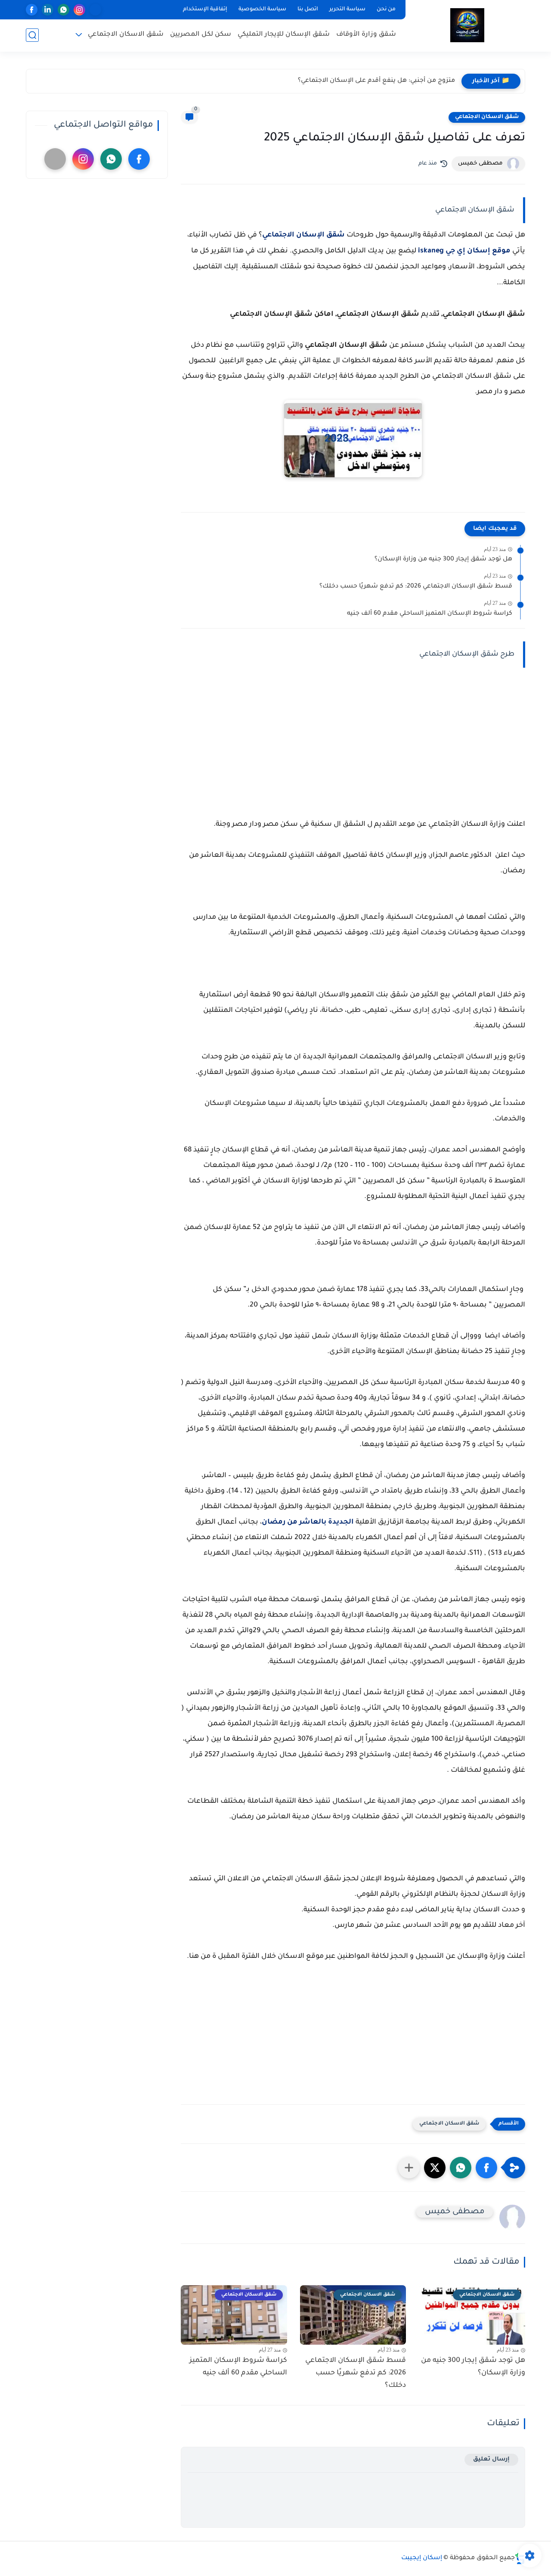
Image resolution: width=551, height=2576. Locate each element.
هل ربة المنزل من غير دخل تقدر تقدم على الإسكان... (381, 81)
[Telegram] (95, 10)
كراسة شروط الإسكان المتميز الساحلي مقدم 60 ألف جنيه (430, 614)
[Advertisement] (353, 743)
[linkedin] (48, 10)
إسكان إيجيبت (422, 2558)
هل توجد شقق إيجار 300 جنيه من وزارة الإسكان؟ (443, 560)
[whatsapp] (63, 10)
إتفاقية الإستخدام (205, 9)
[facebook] (32, 10)
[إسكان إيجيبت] (467, 25)
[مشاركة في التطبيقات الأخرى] (409, 2168)
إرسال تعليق (491, 2459)
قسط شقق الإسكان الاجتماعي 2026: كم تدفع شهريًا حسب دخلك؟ (416, 587)
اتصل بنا (308, 9)
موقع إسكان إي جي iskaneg (464, 251)
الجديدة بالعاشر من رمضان (308, 1522)
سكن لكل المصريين (201, 35)
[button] (486, 2168)
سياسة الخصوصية (262, 9)
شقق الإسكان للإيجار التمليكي (284, 35)
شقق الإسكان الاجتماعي (303, 235)
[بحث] (32, 35)
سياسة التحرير (347, 9)
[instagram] (79, 10)
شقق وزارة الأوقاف (366, 35)
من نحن (386, 9)
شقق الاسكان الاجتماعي (126, 35)
